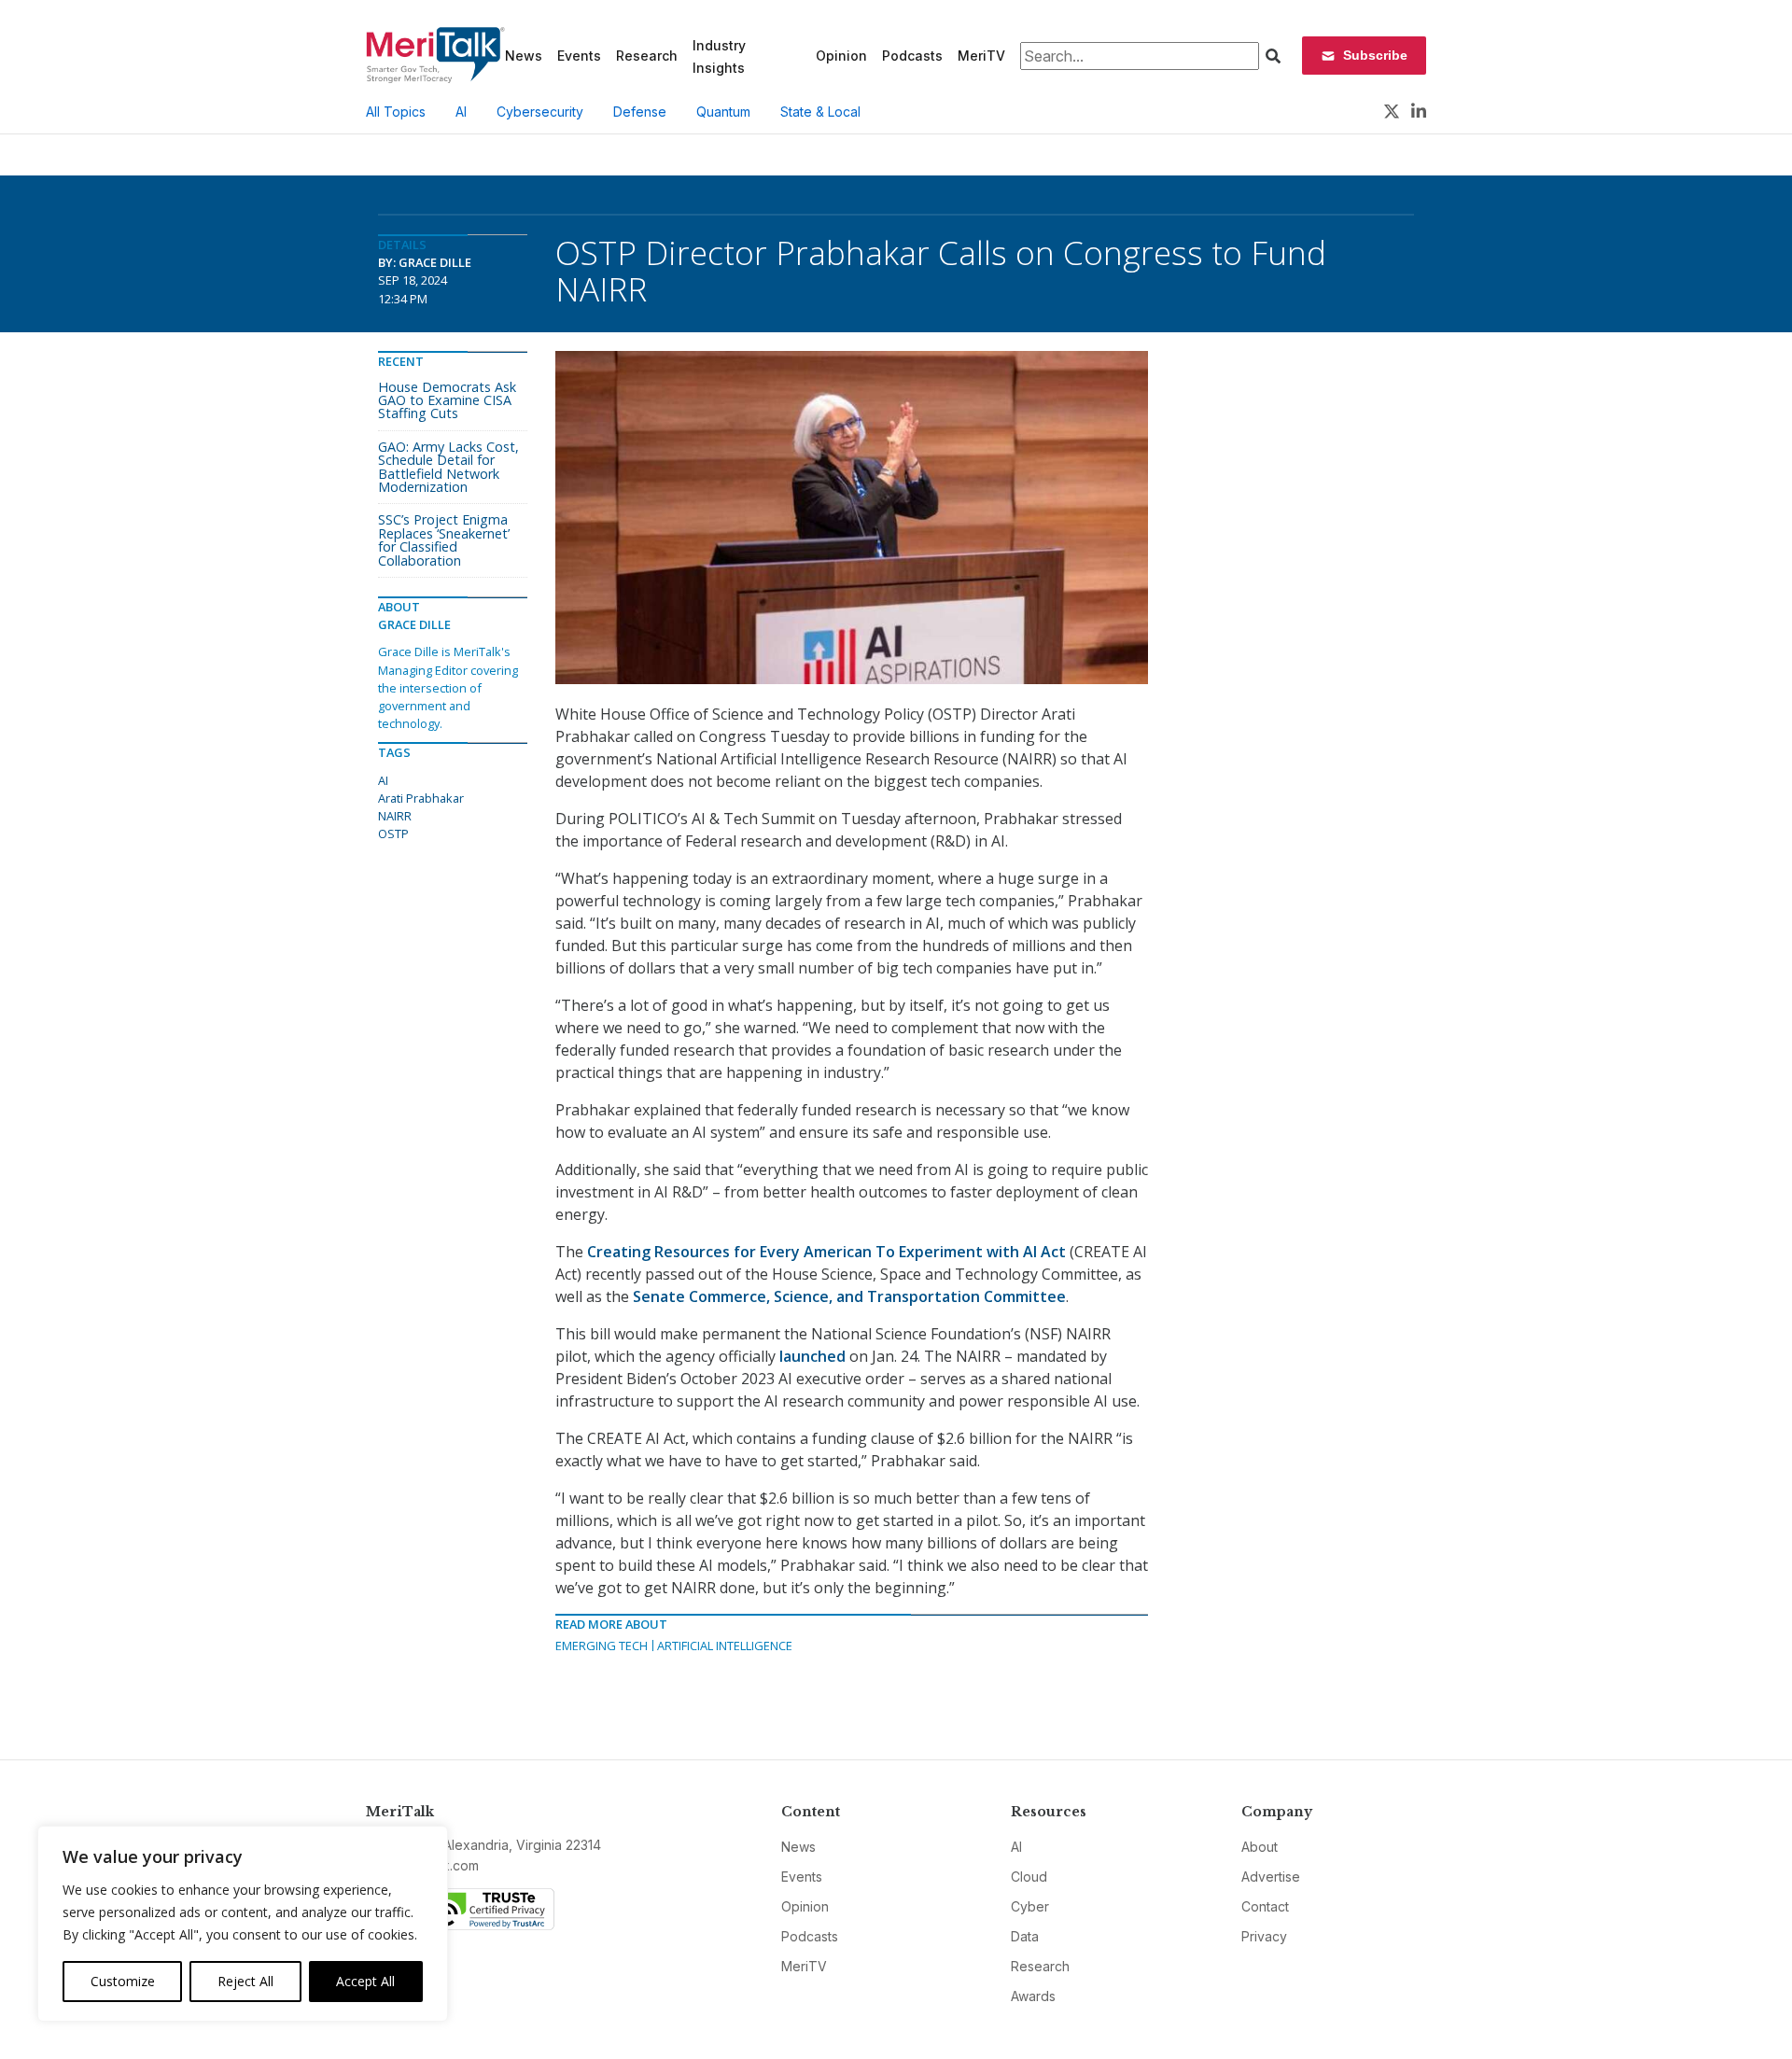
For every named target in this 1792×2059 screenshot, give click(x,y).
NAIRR (395, 816)
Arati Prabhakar (421, 798)
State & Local (820, 112)
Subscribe (1375, 55)
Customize (123, 1981)
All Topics (396, 112)
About (1260, 1847)
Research (647, 56)
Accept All (365, 1981)
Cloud (1029, 1877)
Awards (1033, 1996)
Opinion (841, 56)
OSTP (393, 833)
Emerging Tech (602, 1646)
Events (579, 56)
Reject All (245, 1981)
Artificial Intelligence (725, 1646)
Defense (640, 112)
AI (461, 112)
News (524, 56)
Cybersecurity (540, 112)
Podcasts (912, 56)
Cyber (1030, 1906)
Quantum (723, 112)
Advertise (1271, 1877)
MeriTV (981, 56)
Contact (1265, 1906)
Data (1025, 1936)
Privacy (1264, 1936)
